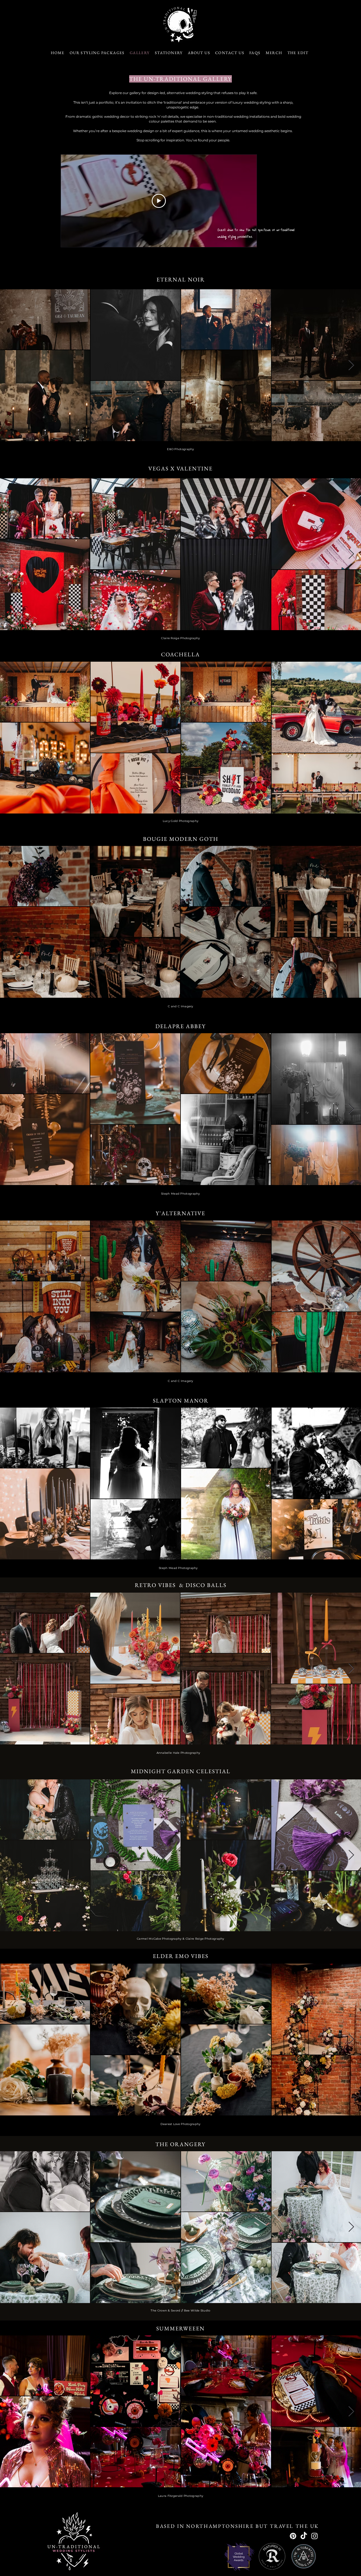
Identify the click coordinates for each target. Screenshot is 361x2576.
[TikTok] (304, 2536)
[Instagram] (314, 2536)
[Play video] (159, 201)
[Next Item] (351, 365)
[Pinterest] (293, 2536)
